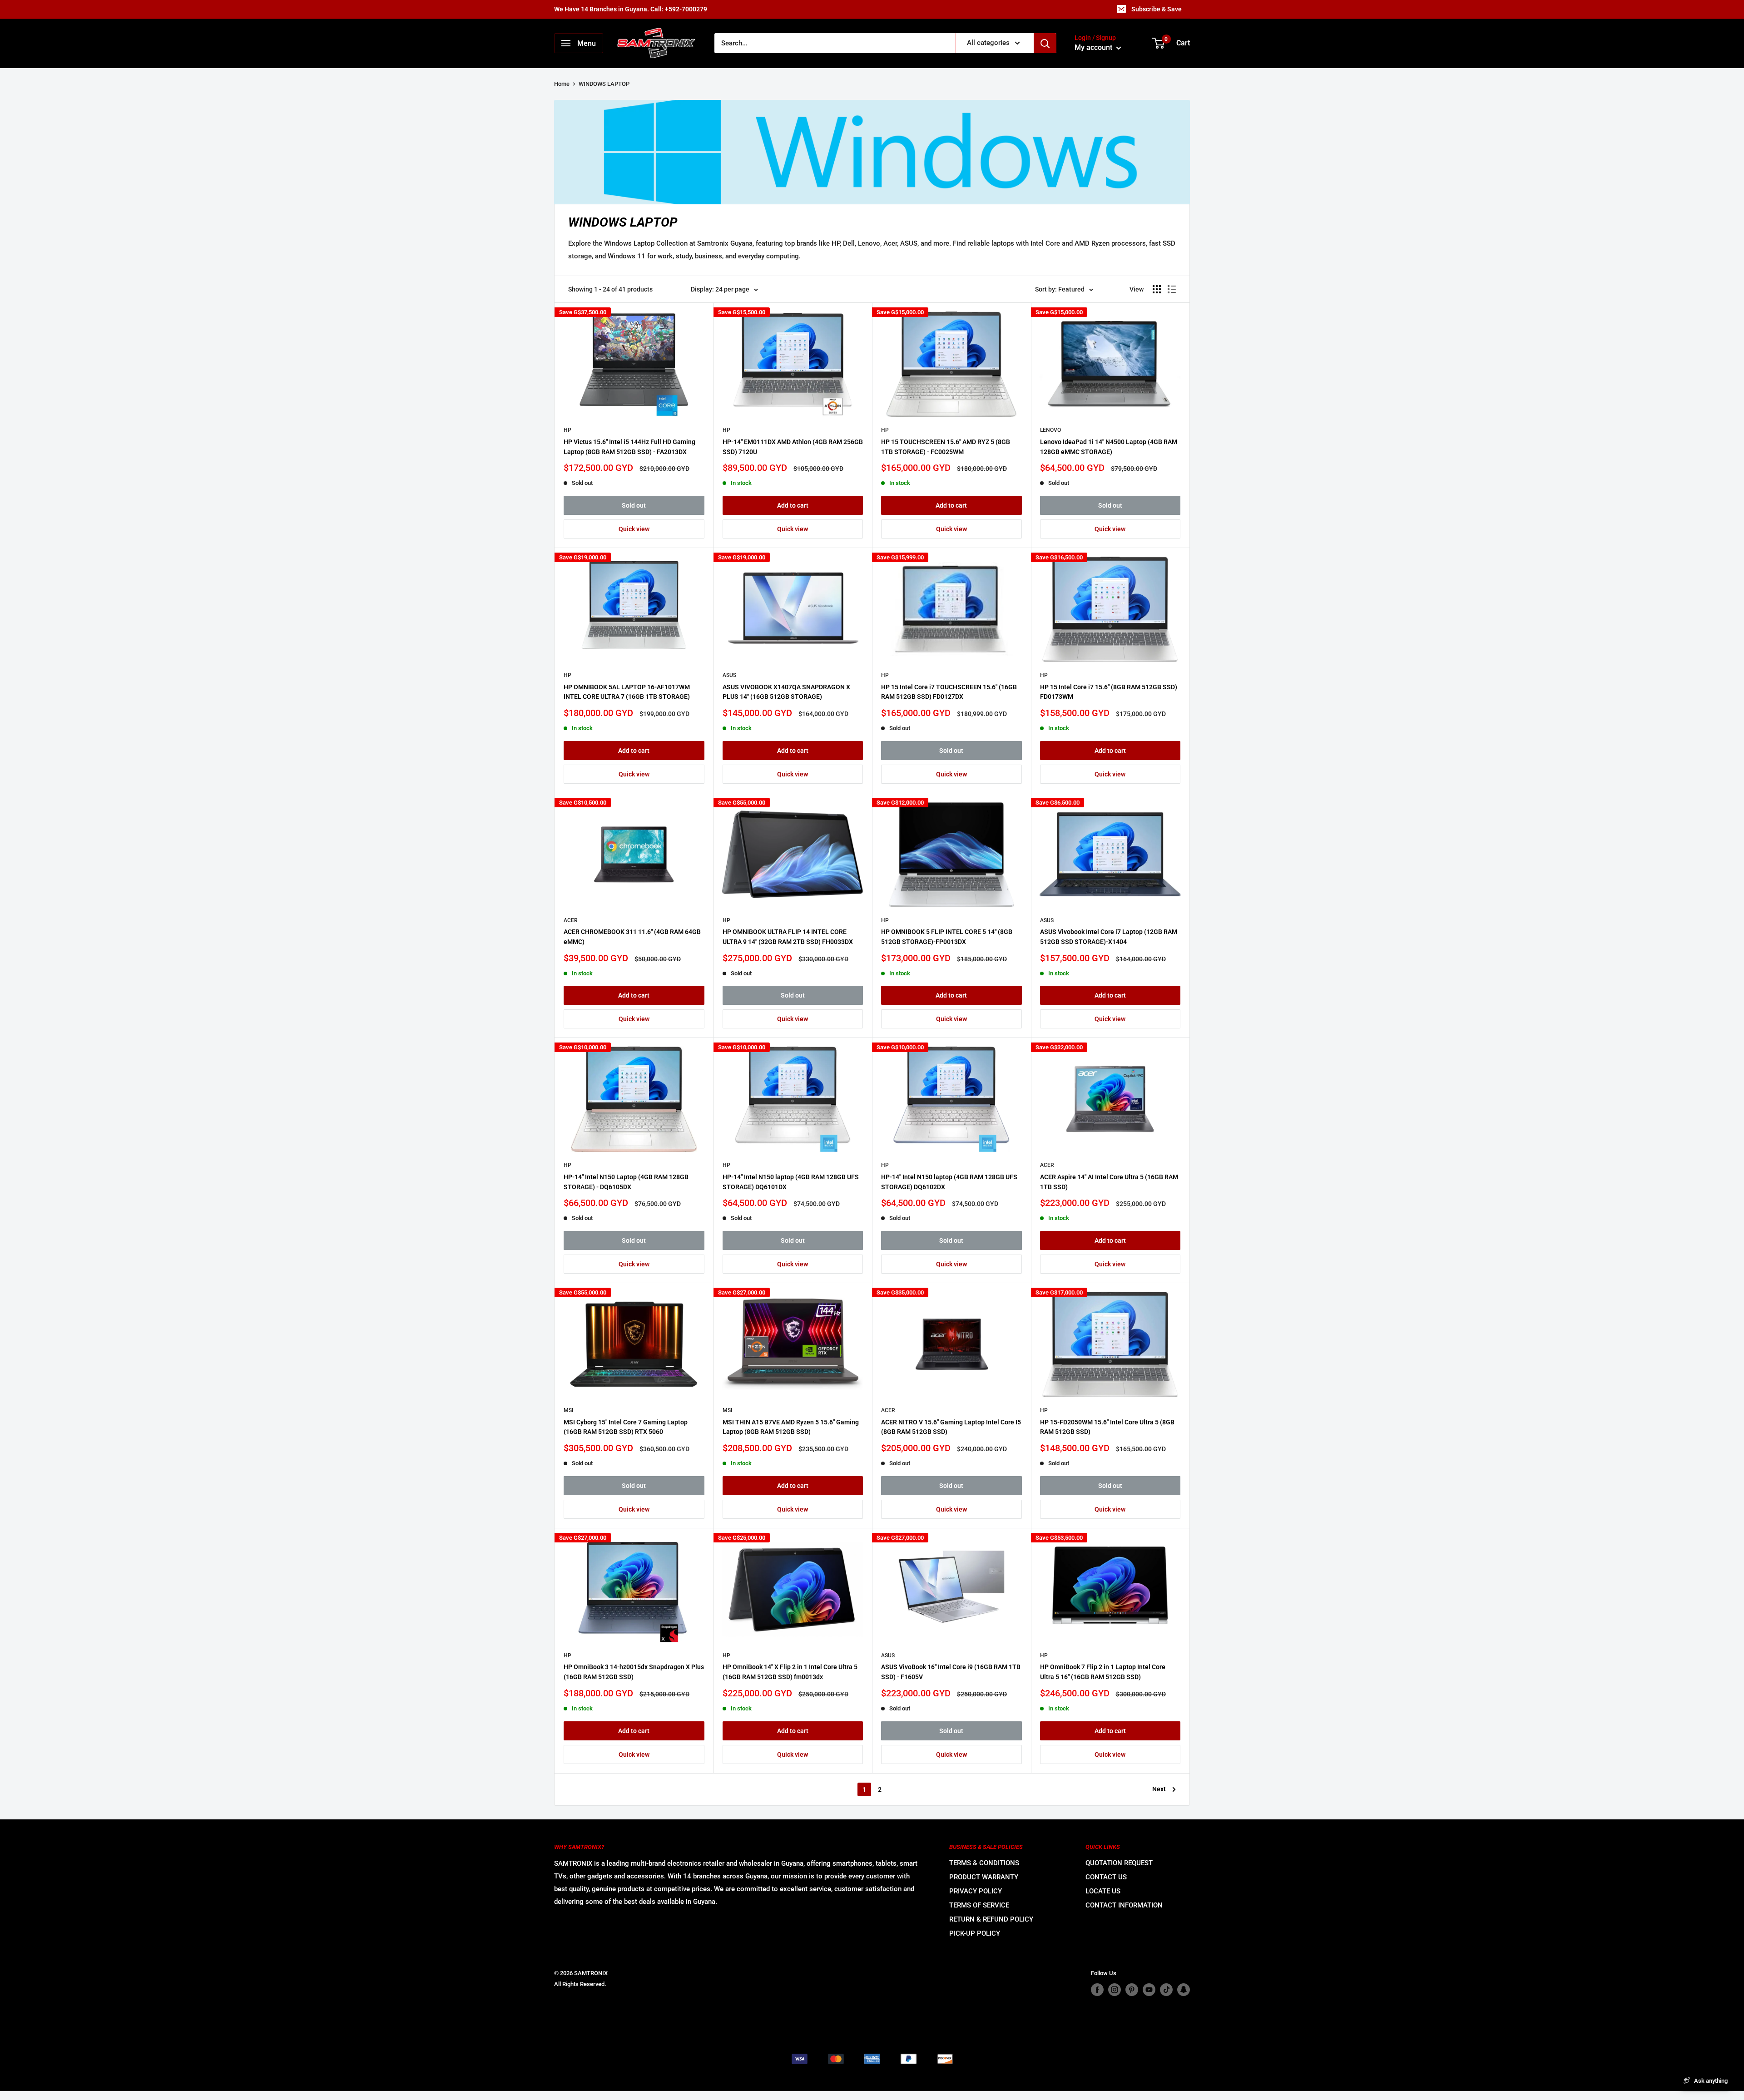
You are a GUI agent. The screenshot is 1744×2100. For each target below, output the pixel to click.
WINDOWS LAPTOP (604, 84)
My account (1094, 48)
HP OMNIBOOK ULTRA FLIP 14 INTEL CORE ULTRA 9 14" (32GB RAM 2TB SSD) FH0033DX (788, 937)
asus (729, 675)
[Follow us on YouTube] (1149, 1990)
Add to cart (793, 505)
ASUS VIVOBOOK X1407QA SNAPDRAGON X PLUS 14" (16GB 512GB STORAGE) (786, 692)
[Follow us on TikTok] (1166, 1990)
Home (562, 84)
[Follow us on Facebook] (1097, 1990)
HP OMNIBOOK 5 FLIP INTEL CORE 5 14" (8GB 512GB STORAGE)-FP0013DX (947, 937)
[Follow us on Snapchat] (1184, 1990)
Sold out (634, 505)
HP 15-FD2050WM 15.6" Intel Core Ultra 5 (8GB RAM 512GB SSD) (1107, 1427)
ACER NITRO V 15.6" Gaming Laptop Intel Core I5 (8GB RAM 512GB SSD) (951, 1427)
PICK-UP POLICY (975, 1933)
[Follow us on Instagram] (1115, 1990)
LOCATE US (1103, 1891)
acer (571, 920)
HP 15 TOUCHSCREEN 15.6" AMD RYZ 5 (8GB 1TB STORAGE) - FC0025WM (946, 447)
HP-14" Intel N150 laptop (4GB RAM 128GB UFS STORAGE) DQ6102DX (949, 1182)
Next (1159, 1789)
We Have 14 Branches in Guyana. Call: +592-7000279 (631, 9)
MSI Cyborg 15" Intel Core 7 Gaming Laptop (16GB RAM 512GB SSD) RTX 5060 (626, 1427)
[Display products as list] (1172, 289)
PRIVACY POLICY (976, 1891)
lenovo (1050, 430)
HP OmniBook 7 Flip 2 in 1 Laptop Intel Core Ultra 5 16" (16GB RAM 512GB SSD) (1103, 1672)
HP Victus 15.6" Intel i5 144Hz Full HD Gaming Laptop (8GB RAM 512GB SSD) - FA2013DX (629, 447)
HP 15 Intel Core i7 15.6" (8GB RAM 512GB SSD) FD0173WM (1109, 692)
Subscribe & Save (1157, 9)
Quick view (634, 529)
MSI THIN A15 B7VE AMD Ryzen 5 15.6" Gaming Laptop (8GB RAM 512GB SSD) (791, 1427)
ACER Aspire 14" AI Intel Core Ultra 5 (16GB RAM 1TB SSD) (1109, 1182)
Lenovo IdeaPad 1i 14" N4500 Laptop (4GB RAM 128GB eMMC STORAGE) (1109, 447)
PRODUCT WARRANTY (984, 1877)
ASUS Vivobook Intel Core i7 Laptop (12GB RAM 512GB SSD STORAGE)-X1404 (1109, 937)
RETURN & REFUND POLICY (991, 1919)
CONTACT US (1106, 1877)
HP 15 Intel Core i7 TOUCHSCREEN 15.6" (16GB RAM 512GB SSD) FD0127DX (949, 692)
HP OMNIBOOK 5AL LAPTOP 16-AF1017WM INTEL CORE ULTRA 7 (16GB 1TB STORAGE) (627, 692)
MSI (568, 1410)
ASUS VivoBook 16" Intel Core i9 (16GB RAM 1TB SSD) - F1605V (951, 1672)
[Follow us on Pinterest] (1132, 1990)
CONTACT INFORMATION (1124, 1905)
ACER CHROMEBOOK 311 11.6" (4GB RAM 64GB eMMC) (632, 937)
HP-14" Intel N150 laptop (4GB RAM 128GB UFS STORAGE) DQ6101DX (791, 1182)
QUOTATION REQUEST (1119, 1863)
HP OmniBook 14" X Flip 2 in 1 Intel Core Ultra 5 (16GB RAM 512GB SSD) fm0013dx (790, 1672)
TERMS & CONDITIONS (984, 1863)
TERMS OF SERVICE (979, 1905)
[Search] (1045, 43)
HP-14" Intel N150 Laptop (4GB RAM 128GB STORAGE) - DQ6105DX (626, 1182)
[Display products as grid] (1157, 289)
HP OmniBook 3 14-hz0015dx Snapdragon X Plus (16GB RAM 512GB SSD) (634, 1672)
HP (567, 430)
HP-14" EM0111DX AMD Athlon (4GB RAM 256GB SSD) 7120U (793, 447)
